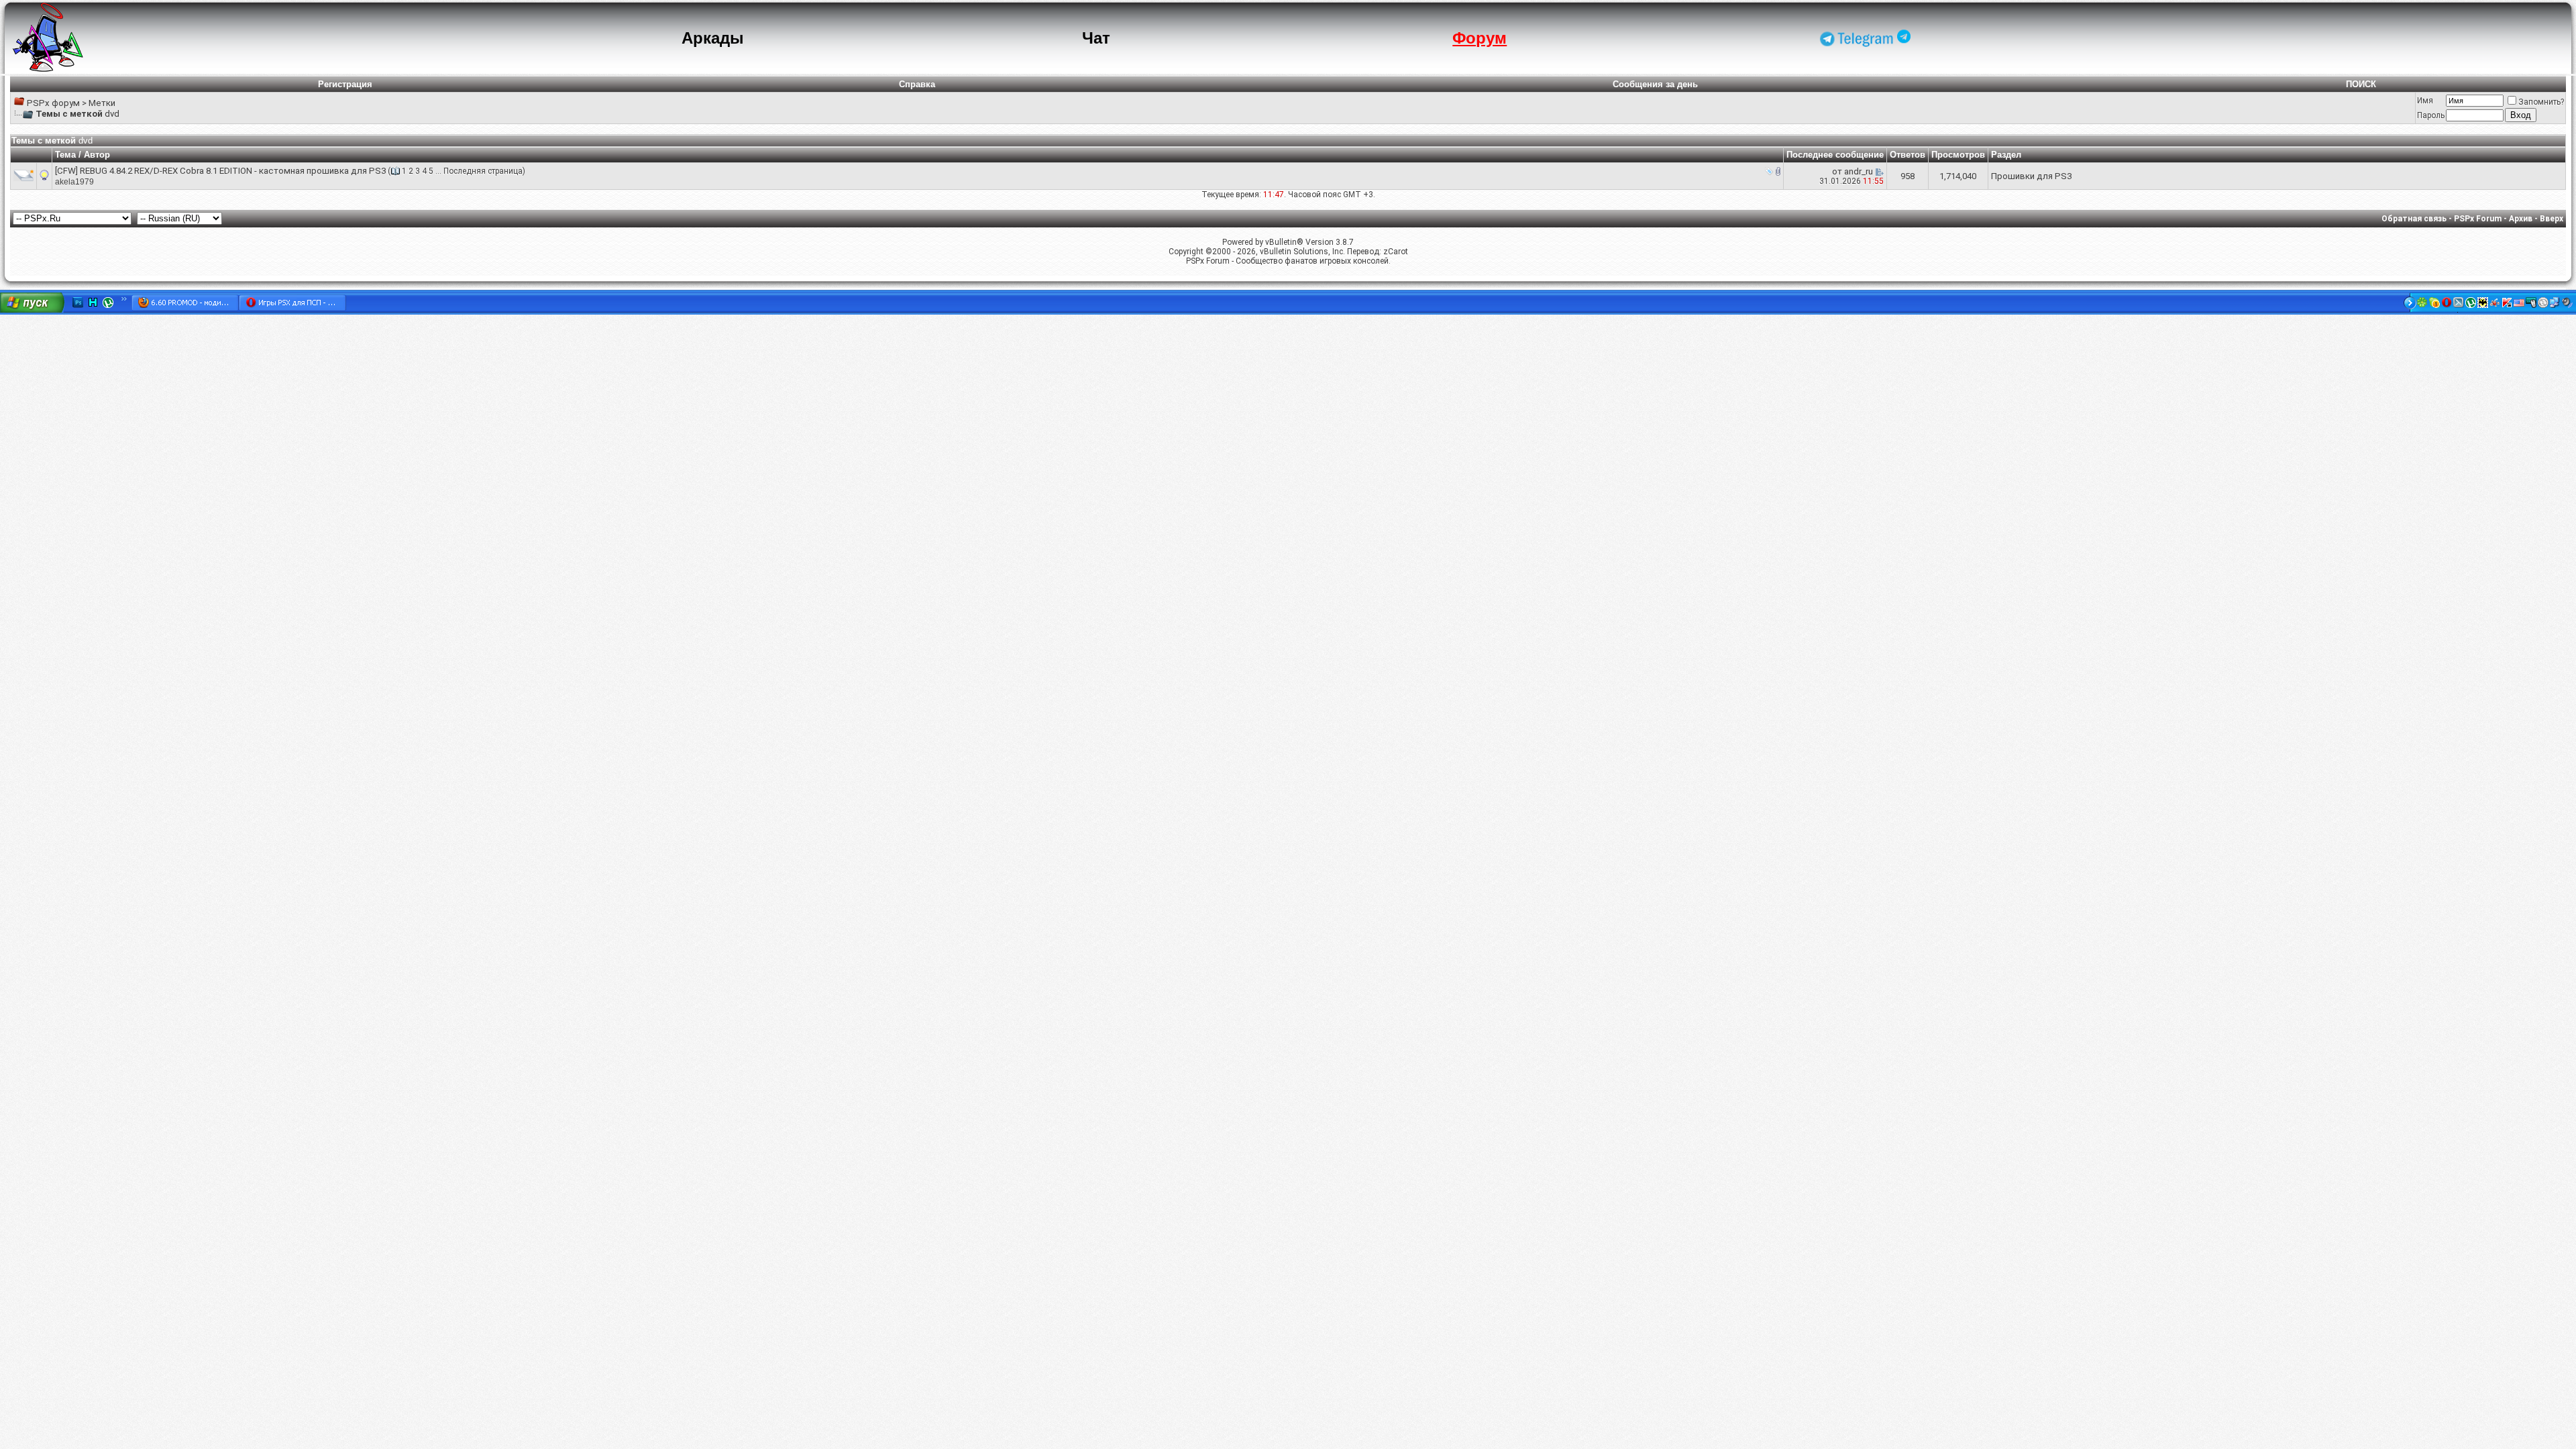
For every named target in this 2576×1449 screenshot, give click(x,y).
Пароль (2431, 115)
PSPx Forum (2478, 219)
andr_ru (1859, 171)
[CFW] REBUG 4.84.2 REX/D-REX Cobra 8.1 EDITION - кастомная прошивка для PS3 (220, 171)
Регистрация (345, 84)
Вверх (2552, 219)
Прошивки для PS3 (2031, 176)
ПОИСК (2361, 84)
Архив (2521, 219)
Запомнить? (2541, 102)
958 (1908, 176)
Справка (917, 84)
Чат (1096, 38)
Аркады (713, 38)
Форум (1480, 38)
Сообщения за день (1655, 84)
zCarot (1396, 252)
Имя (2425, 101)
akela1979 (74, 182)
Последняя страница (483, 171)
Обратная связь (2414, 219)
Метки (102, 103)
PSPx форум (53, 103)
